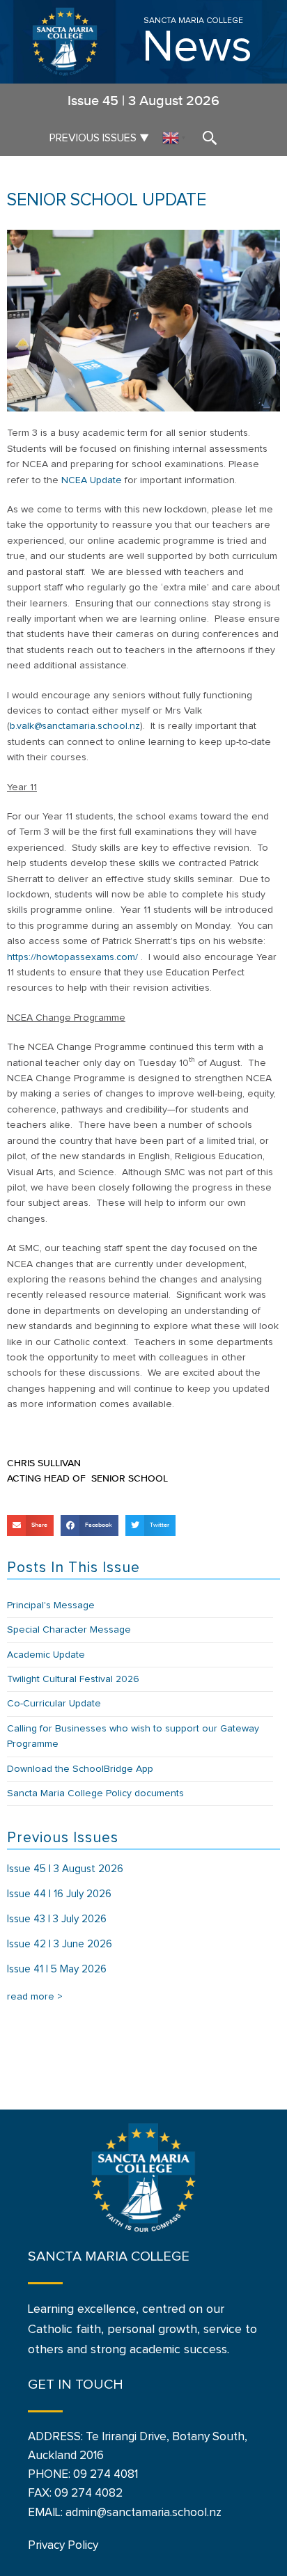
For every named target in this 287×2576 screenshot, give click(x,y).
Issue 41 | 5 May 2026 (57, 1969)
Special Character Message (69, 1630)
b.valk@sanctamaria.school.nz (75, 726)
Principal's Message (51, 1605)
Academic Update (46, 1655)
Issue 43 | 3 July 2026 (57, 1919)
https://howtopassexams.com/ (72, 957)
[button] (30, 1525)
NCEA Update (92, 480)
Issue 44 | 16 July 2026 (59, 1894)
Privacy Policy (63, 2546)
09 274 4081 (106, 2475)
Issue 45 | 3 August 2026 (65, 1869)
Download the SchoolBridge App (80, 1769)
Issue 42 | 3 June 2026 (60, 1944)
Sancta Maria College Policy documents (95, 1793)
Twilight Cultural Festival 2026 (73, 1679)
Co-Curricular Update (54, 1704)
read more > (35, 1997)
